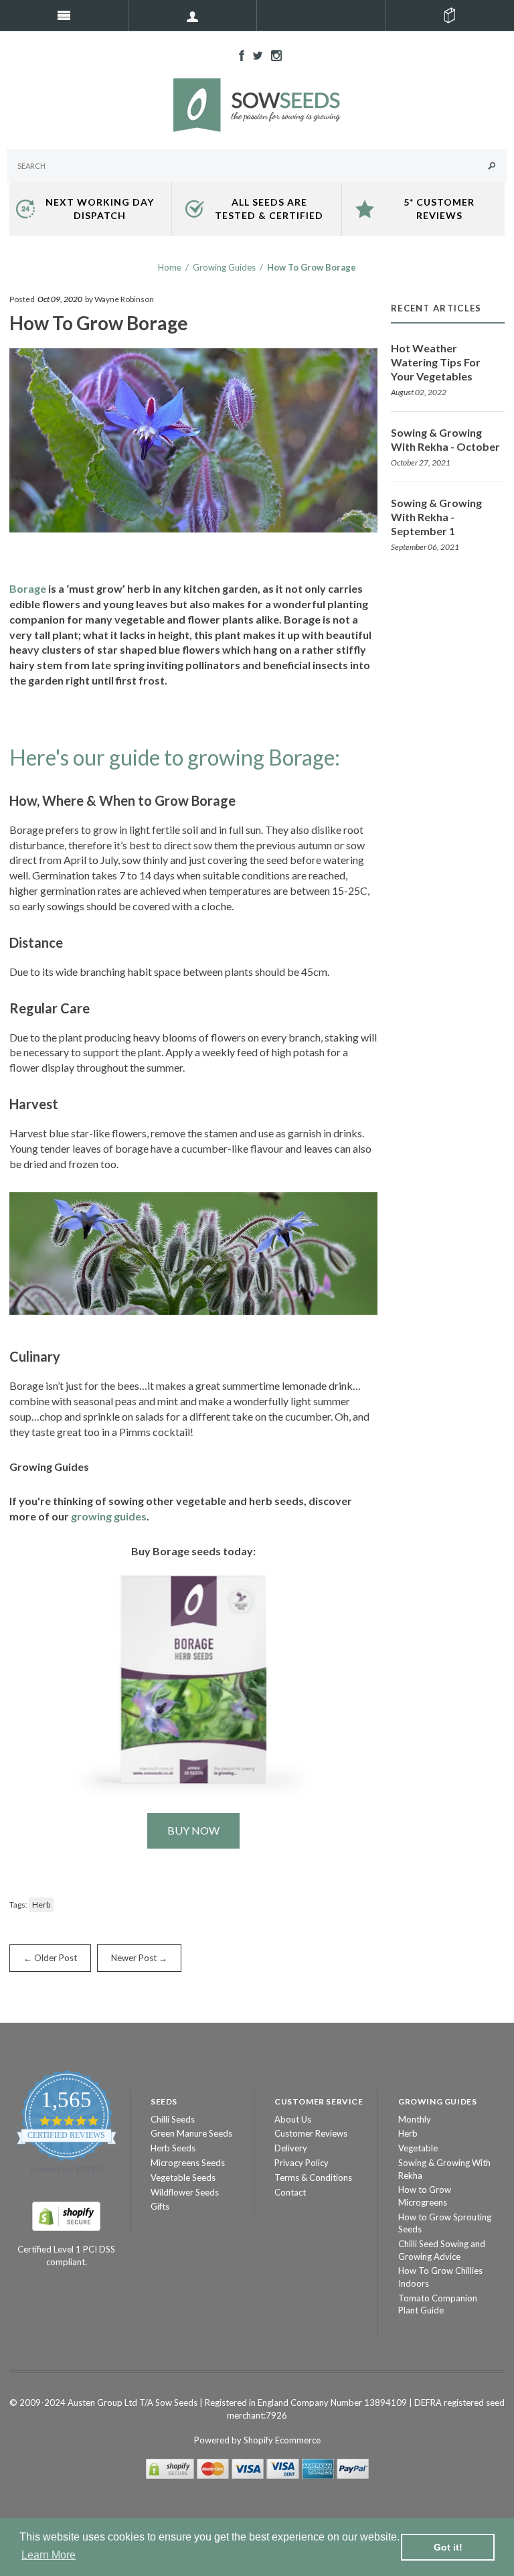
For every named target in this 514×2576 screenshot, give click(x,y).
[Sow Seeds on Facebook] (238, 54)
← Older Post (50, 1958)
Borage (28, 588)
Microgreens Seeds (188, 2163)
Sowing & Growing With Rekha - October (445, 439)
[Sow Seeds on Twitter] (254, 54)
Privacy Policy (302, 2163)
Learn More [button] (49, 2555)
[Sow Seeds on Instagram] (273, 54)
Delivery (291, 2148)
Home (170, 267)
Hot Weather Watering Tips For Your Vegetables (436, 362)
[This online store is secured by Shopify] (66, 2215)
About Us (293, 2119)
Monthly (415, 2119)
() (450, 15)
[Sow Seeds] (257, 104)
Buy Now (193, 1830)
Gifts (160, 2206)
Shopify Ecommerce (282, 2440)
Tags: (18, 1905)
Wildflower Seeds (185, 2192)
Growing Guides (224, 267)
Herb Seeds (173, 2148)
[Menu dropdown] (193, 15)
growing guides (109, 1516)
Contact (290, 2192)
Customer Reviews (311, 2133)
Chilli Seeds (173, 2119)
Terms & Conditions (313, 2177)
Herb (41, 1905)
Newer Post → (139, 1958)
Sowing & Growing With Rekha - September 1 (436, 517)
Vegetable (418, 2148)
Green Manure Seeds (191, 2133)
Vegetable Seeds (183, 2177)
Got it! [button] (448, 2547)
